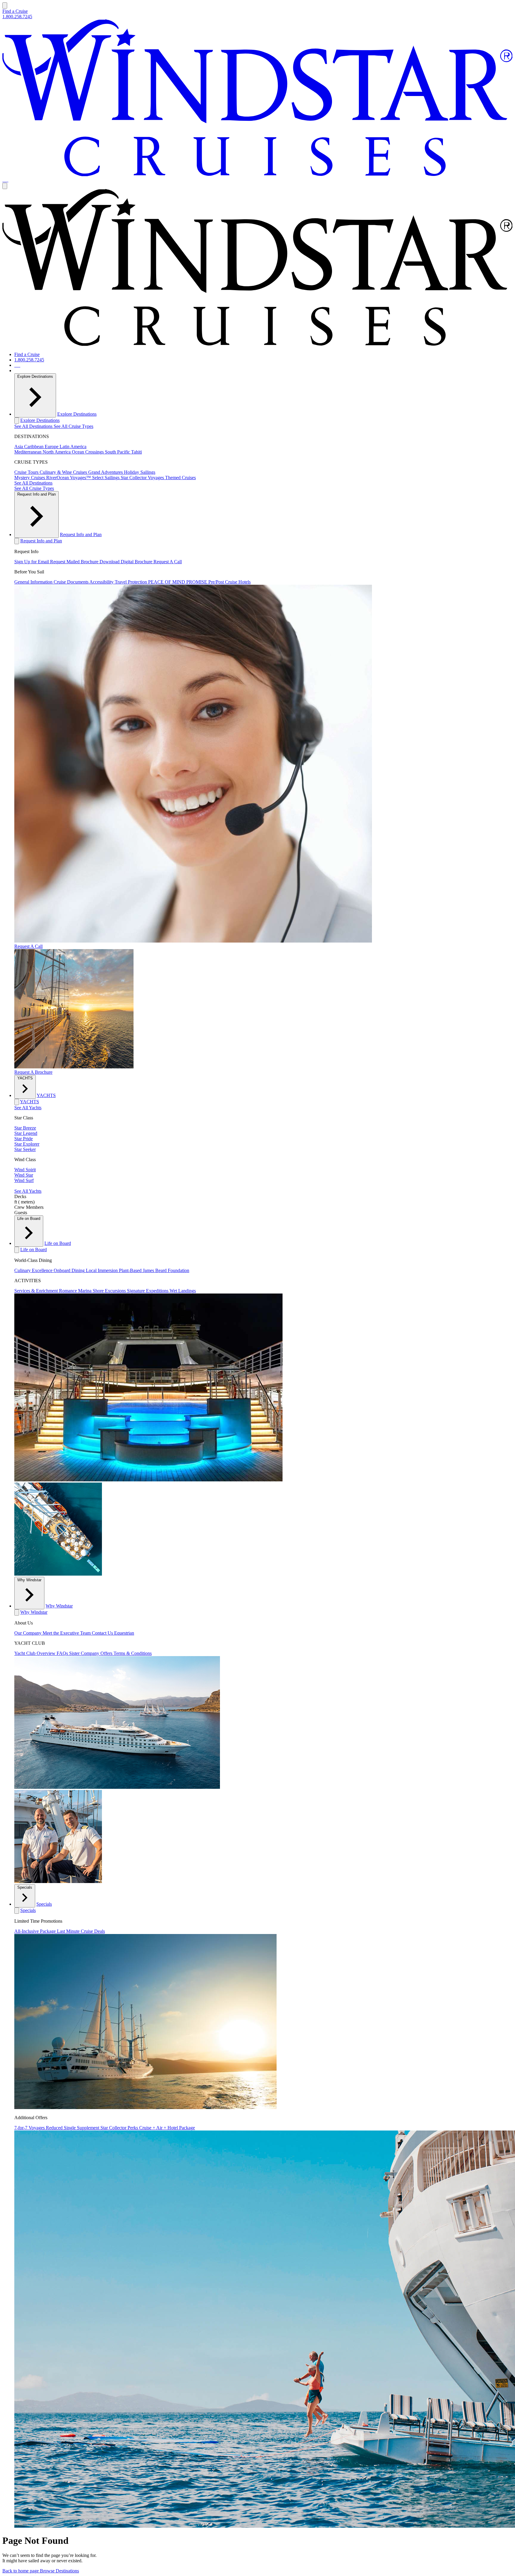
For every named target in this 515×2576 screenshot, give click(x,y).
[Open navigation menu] (5, 6)
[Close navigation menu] (5, 186)
